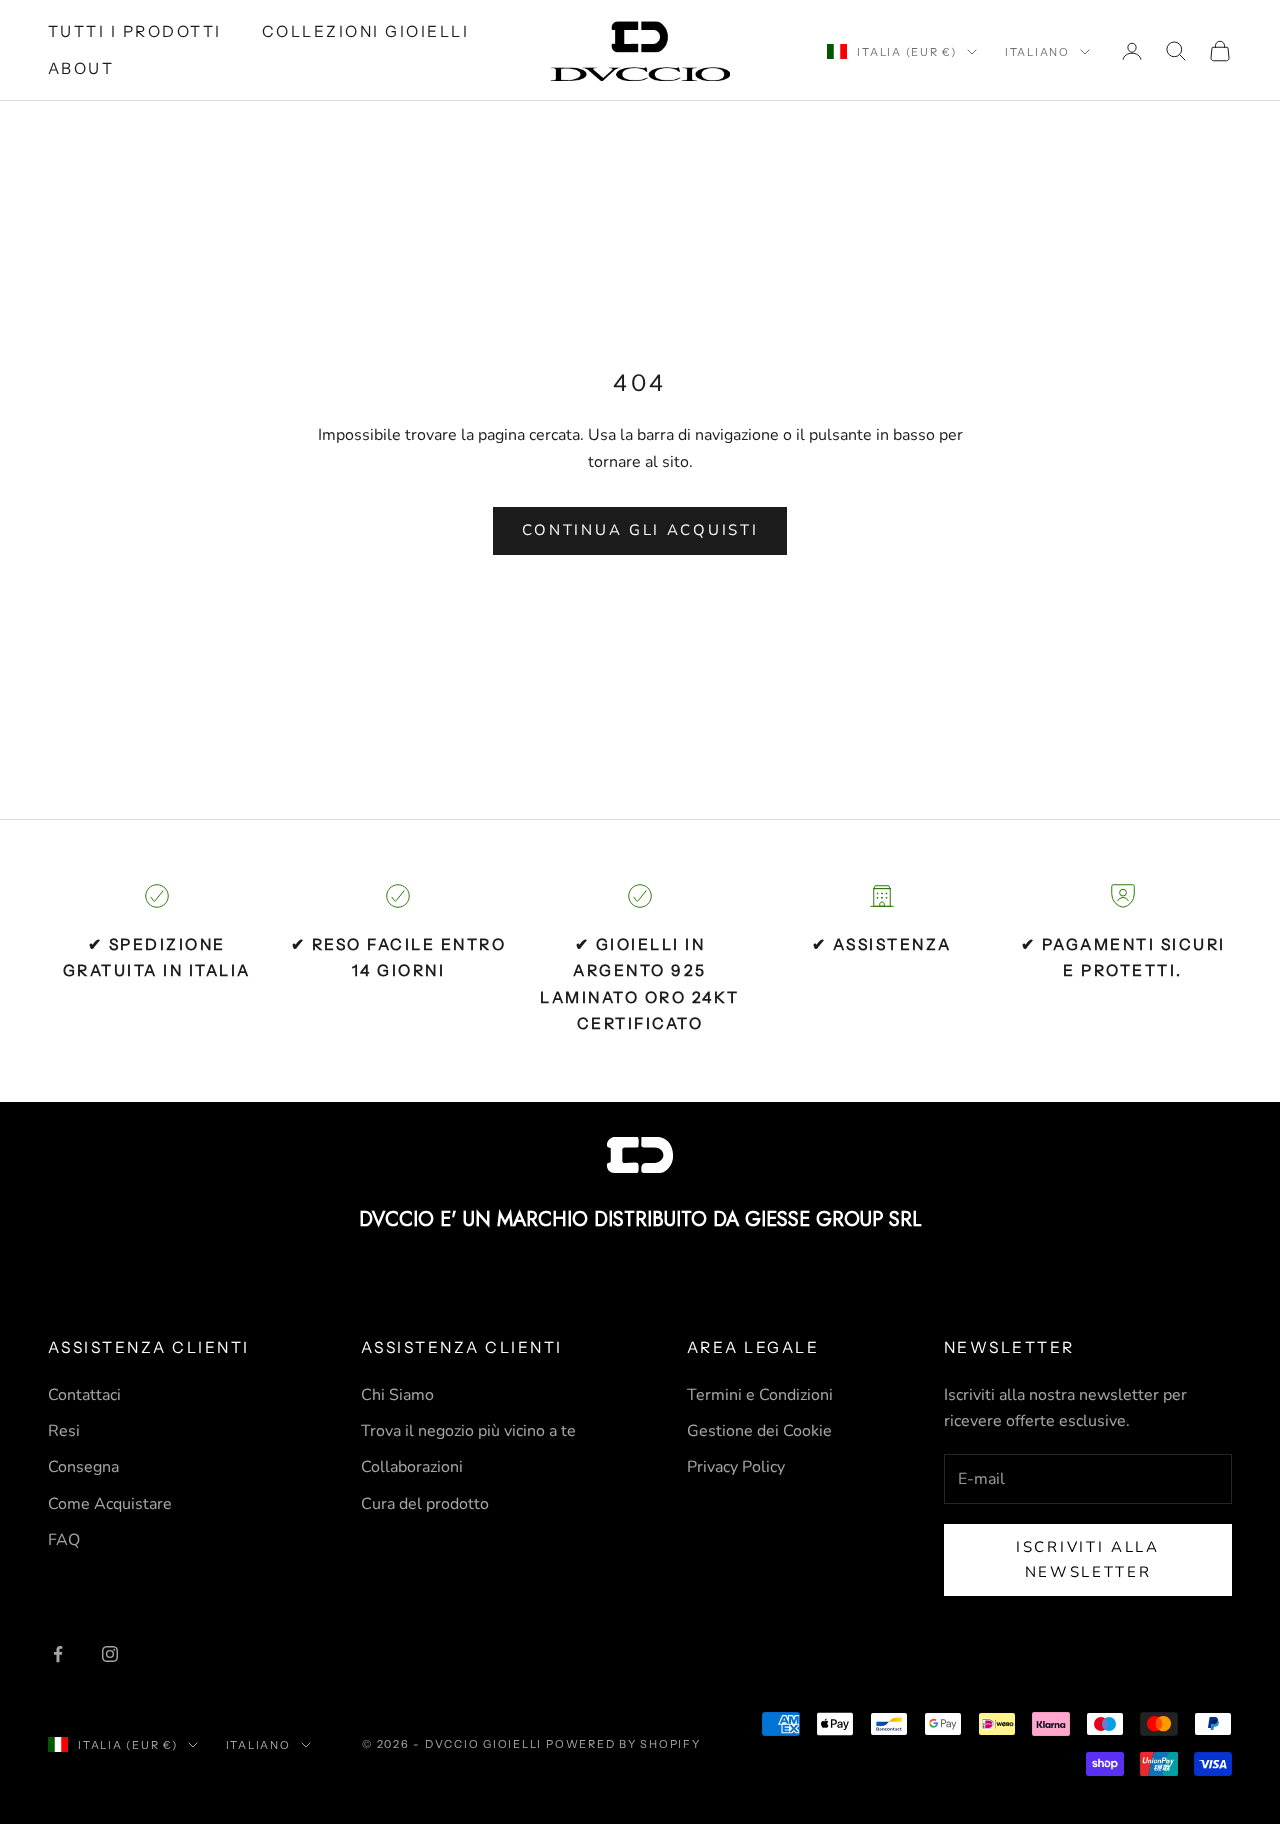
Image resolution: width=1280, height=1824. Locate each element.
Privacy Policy (736, 1467)
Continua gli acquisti (640, 530)
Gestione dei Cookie (759, 1431)
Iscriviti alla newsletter (1088, 1559)
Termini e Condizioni (760, 1395)
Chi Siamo (397, 1395)
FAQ (64, 1540)
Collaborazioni (412, 1467)
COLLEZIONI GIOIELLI (365, 31)
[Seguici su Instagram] (110, 1654)
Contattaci (84, 1395)
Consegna (83, 1467)
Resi (64, 1431)
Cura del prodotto (425, 1504)
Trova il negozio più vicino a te (468, 1431)
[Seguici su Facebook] (58, 1654)
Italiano (1037, 52)
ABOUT (81, 68)
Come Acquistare (110, 1504)
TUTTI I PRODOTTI (135, 31)
